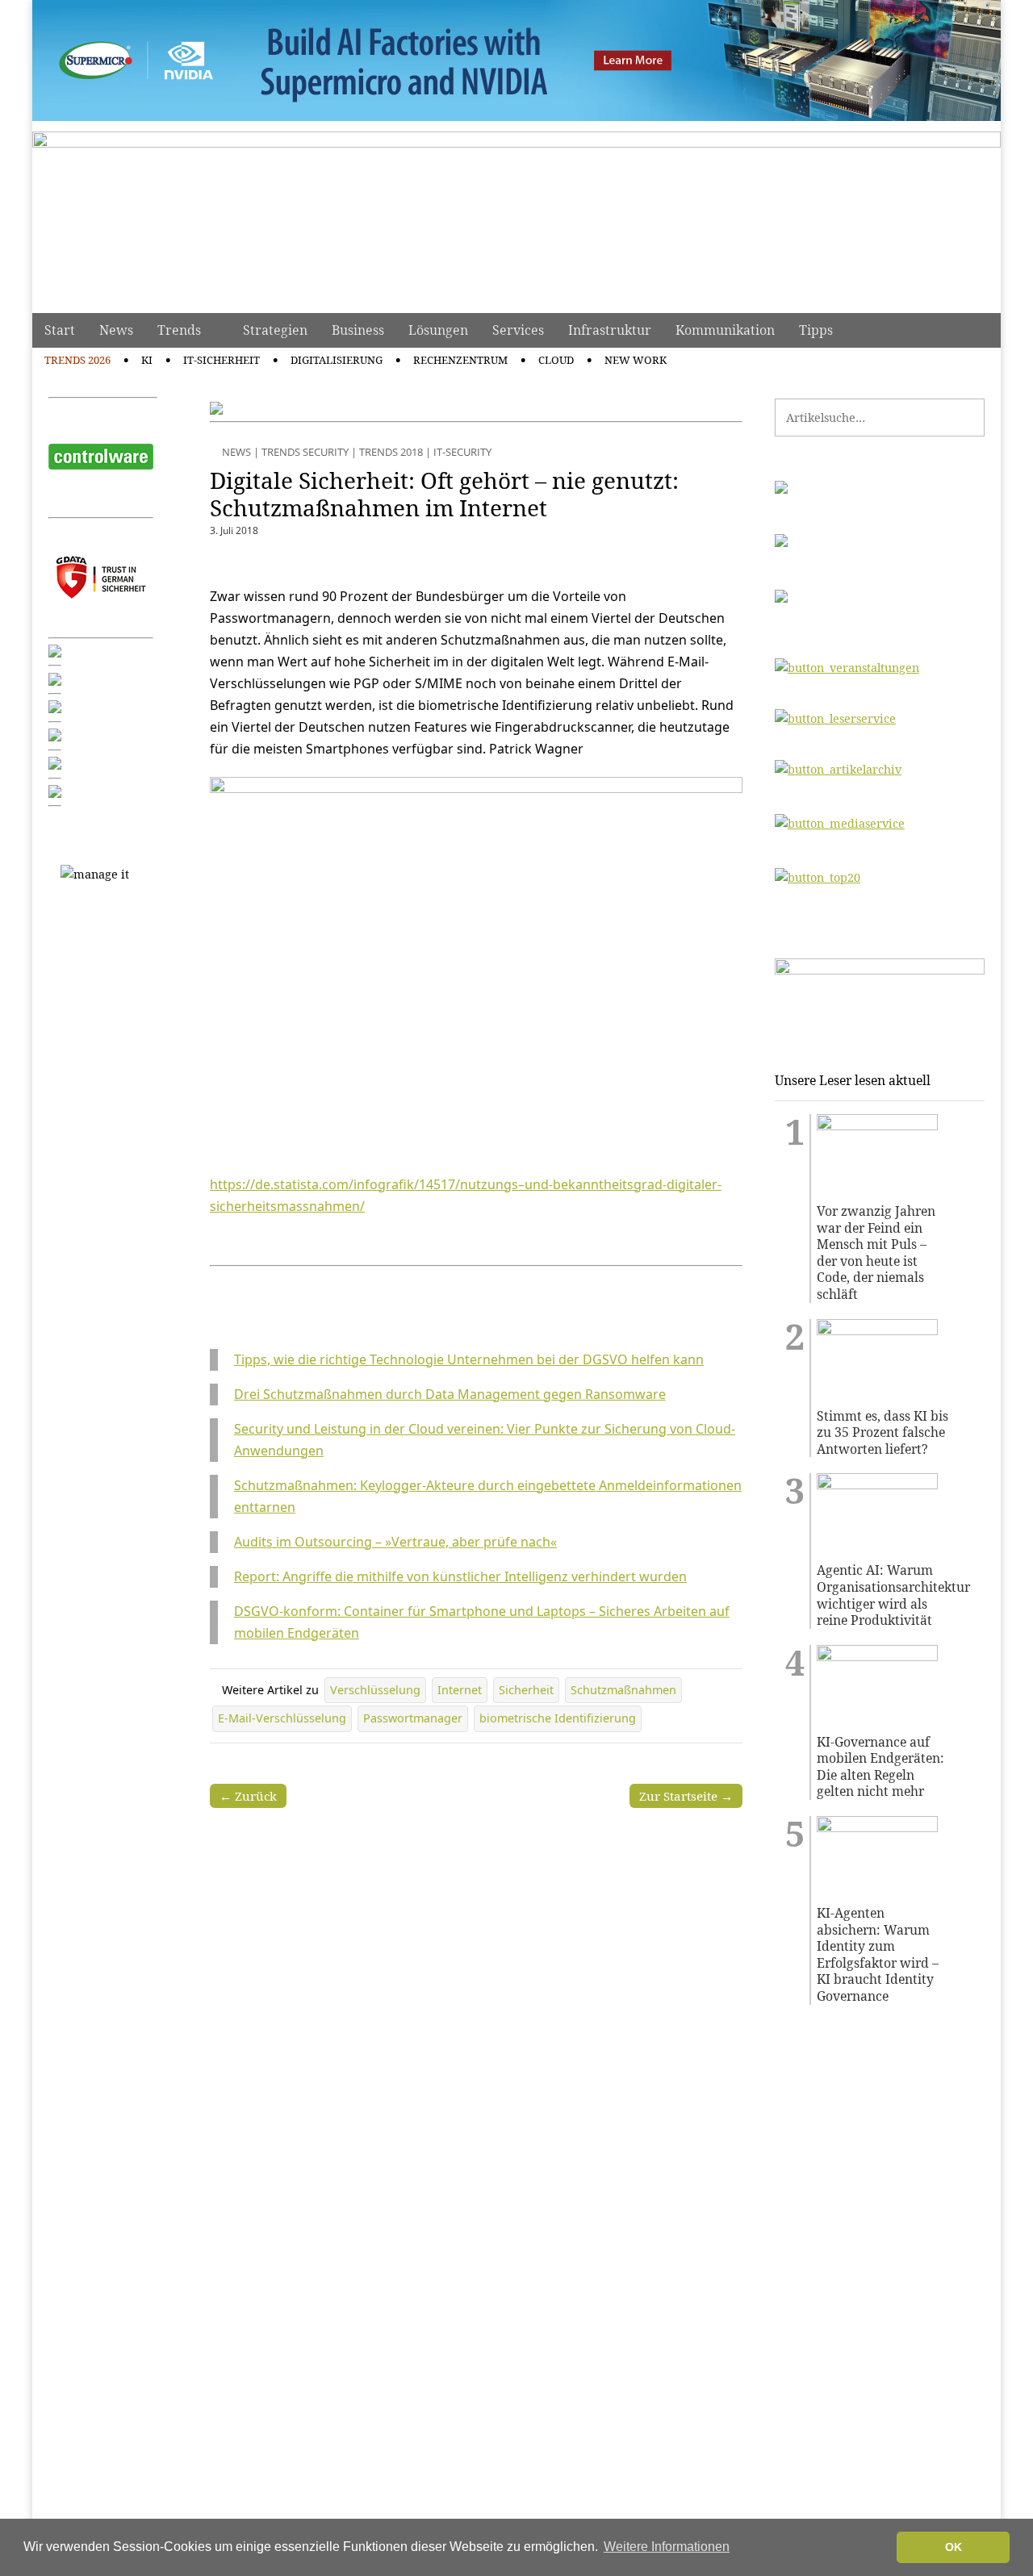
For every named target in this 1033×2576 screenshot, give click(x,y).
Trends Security (305, 452)
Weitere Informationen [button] (667, 2547)
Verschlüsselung (375, 1690)
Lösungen (438, 330)
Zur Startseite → (686, 1796)
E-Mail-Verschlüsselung (282, 1718)
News (116, 330)
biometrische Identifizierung (558, 1718)
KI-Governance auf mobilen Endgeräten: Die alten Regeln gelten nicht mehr (880, 1767)
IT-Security (462, 452)
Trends (179, 330)
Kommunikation (725, 330)
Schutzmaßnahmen (623, 1690)
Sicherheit (526, 1690)
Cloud (556, 360)
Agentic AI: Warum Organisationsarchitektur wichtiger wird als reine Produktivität (883, 1595)
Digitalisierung (337, 360)
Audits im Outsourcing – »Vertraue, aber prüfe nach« (395, 1542)
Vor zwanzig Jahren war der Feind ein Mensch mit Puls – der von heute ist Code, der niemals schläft (876, 1253)
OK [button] (954, 2547)
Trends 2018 (391, 452)
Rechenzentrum (460, 360)
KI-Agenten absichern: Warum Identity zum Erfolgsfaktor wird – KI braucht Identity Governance (878, 1955)
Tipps (816, 330)
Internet (460, 1690)
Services (518, 330)
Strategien (275, 330)
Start (60, 330)
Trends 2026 (77, 360)
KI (147, 360)
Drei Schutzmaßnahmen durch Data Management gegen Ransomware (450, 1394)
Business (358, 330)
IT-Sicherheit (222, 360)
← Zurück (248, 1796)
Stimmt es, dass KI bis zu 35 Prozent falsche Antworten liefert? (882, 1433)
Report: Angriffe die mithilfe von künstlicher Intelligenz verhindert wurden (460, 1576)
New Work (636, 360)
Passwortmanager (413, 1718)
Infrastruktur (610, 330)
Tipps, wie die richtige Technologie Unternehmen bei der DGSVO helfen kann (469, 1359)
